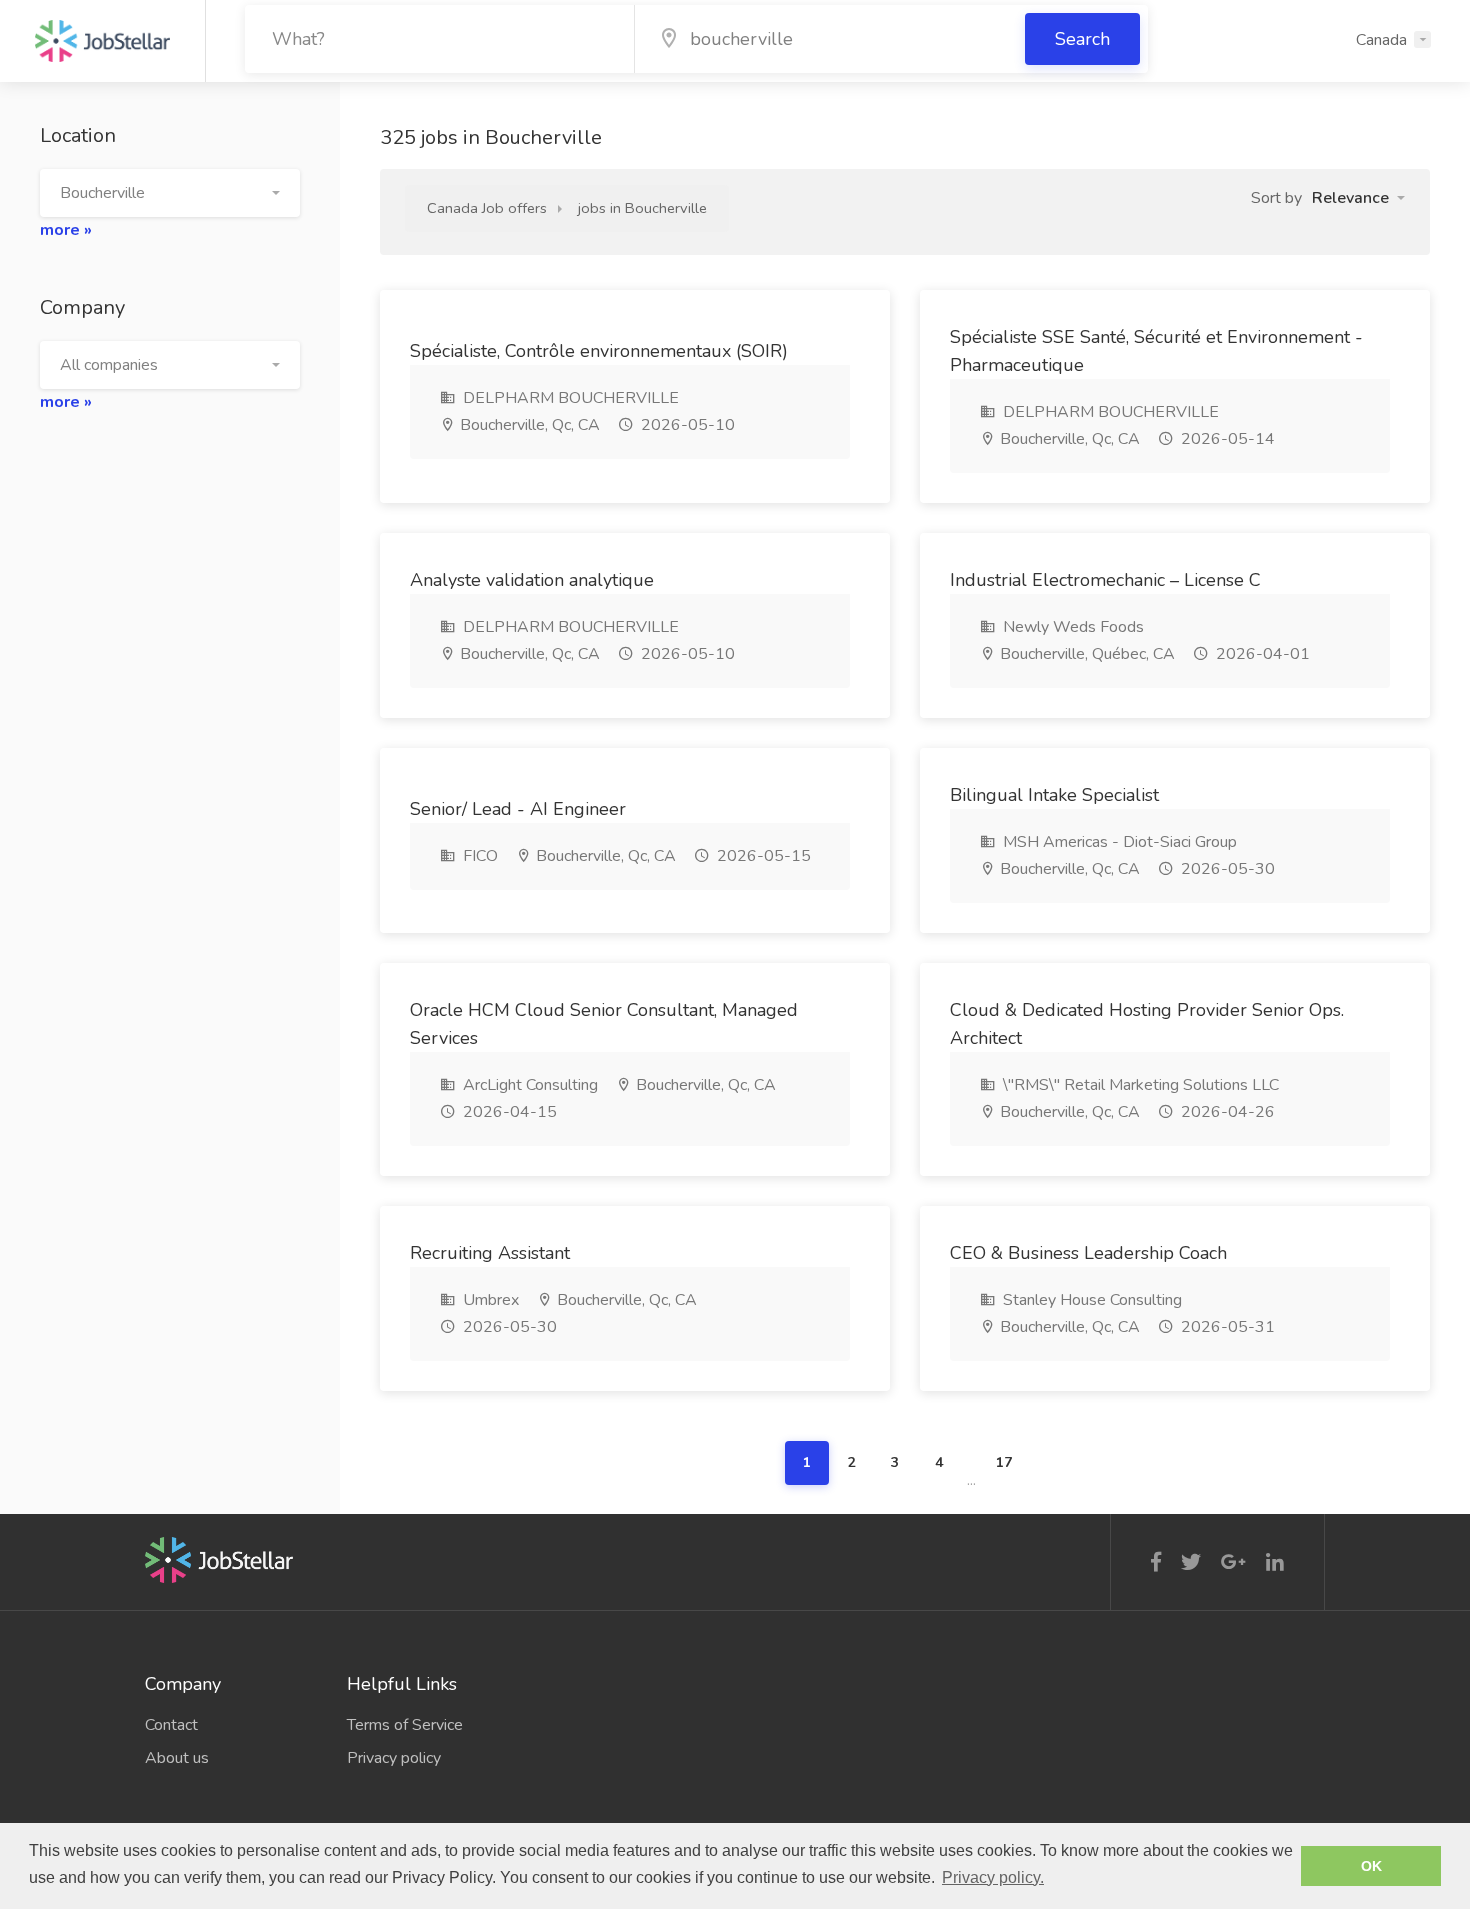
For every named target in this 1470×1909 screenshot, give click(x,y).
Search (1082, 39)
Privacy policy (394, 1758)
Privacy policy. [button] (993, 1877)
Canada (1381, 40)
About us (177, 1758)
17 (1004, 1462)
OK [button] (1371, 1866)
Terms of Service (405, 1725)
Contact (171, 1725)
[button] (170, 193)
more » (66, 230)
